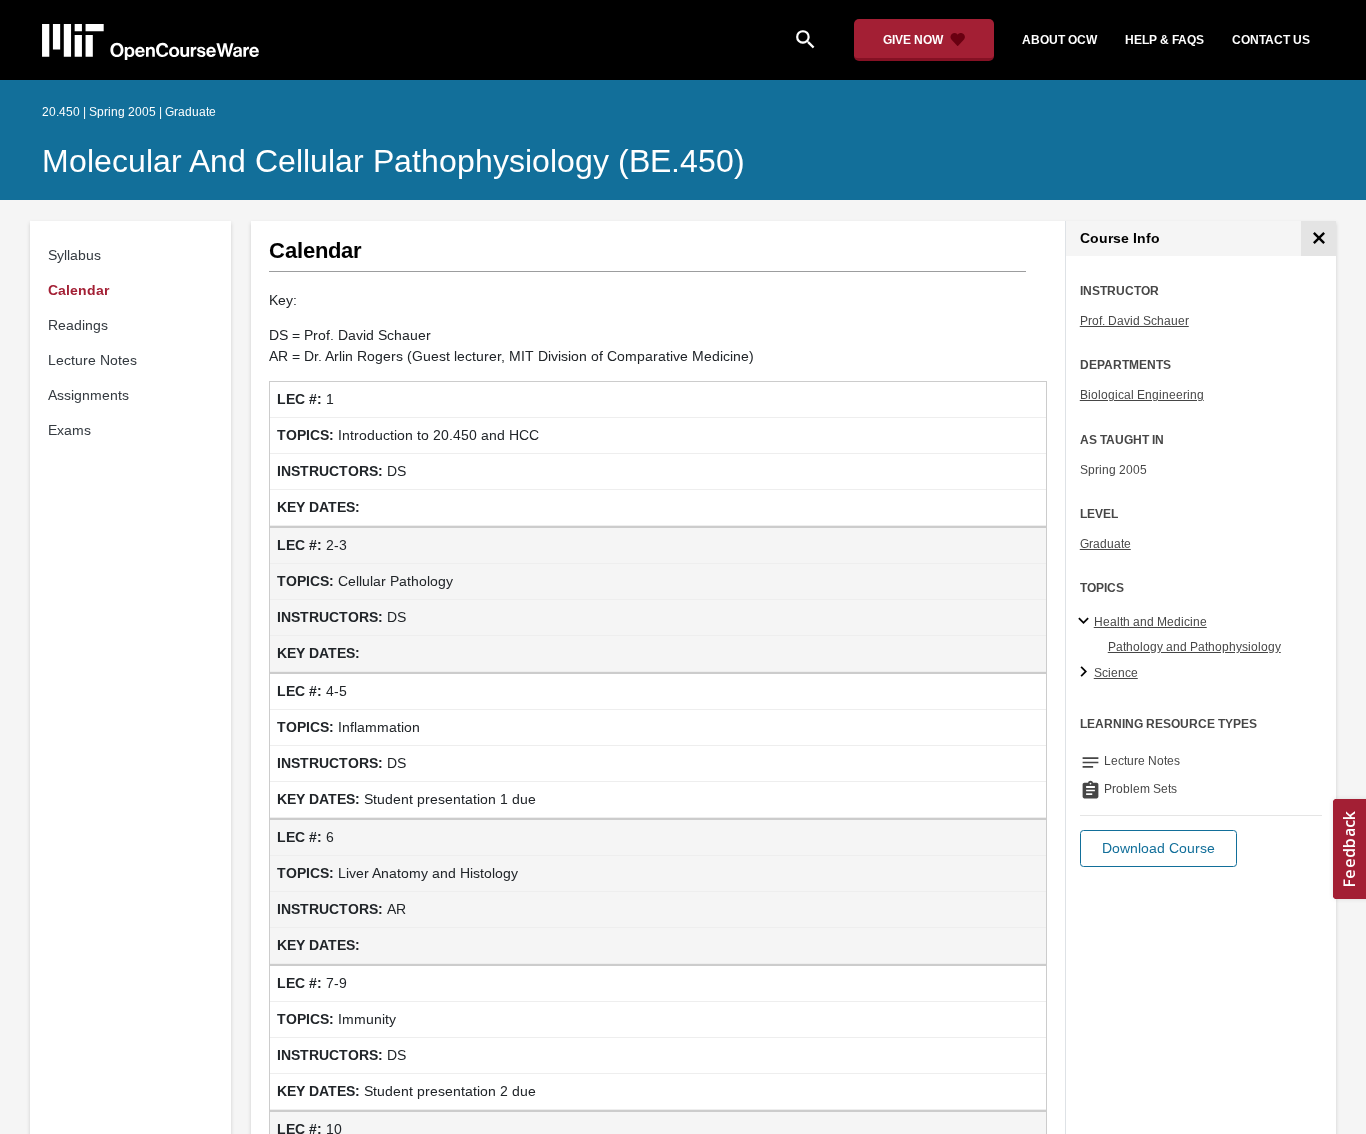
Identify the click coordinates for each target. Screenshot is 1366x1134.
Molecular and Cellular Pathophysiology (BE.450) (393, 161)
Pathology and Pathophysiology (1194, 647)
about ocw (1059, 40)
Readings (78, 325)
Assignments (88, 395)
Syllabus (74, 255)
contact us (1271, 40)
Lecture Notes (92, 360)
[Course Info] (1318, 238)
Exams (69, 430)
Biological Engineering (1142, 395)
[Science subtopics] (1086, 673)
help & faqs (1164, 40)
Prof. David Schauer (1134, 321)
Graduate (1105, 544)
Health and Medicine (1150, 622)
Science (1116, 673)
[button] (1158, 848)
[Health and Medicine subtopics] (1086, 622)
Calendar (78, 290)
